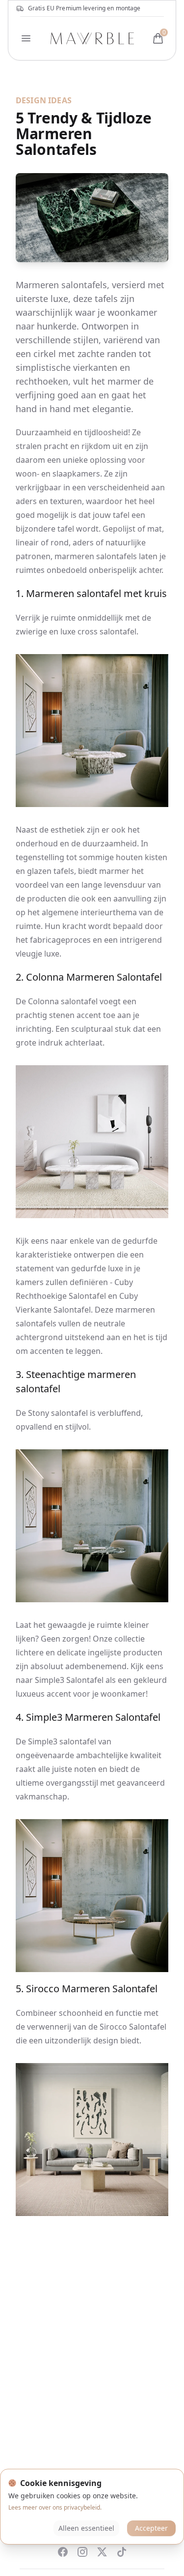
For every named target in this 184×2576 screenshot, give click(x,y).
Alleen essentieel (86, 2528)
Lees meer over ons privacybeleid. (55, 2507)
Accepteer (151, 2528)
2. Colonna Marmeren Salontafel (89, 977)
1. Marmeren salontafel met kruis (91, 593)
